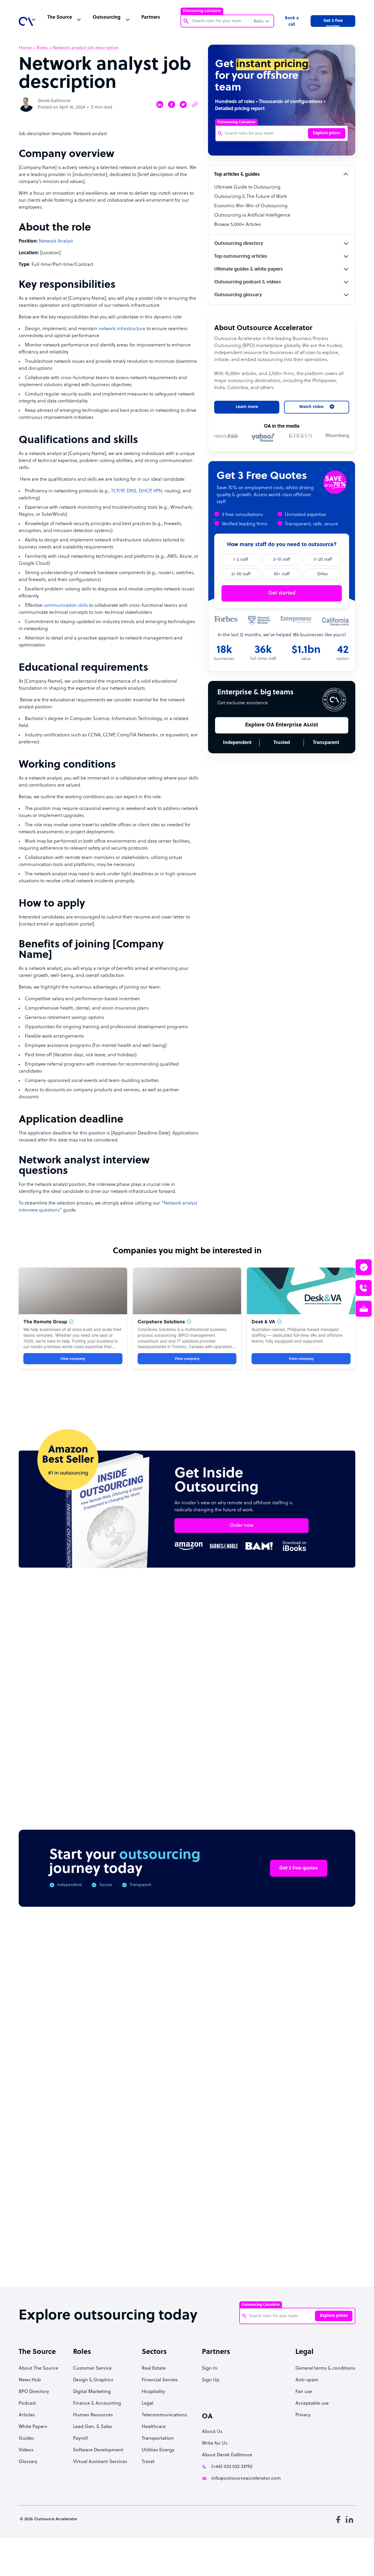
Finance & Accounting (97, 2404)
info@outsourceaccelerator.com (246, 2479)
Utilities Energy (158, 2450)
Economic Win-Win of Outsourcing (251, 206)
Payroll (80, 2439)
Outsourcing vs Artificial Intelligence (252, 215)
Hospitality (153, 2392)
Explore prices (327, 133)
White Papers (33, 2427)
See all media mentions (318, 2217)
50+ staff (282, 574)
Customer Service (92, 2368)
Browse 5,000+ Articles (238, 225)
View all (335, 1629)
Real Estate (154, 2368)
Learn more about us (245, 2191)
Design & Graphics (93, 2380)
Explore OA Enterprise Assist (282, 725)
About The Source (38, 2368)
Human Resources (93, 2415)
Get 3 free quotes (333, 23)
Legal (148, 2404)
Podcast (27, 2404)
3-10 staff (282, 560)
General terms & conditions (325, 2368)
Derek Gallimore (54, 101)
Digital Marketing (92, 2392)
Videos (26, 2450)
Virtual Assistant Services (100, 2462)
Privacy (303, 2415)
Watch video (304, 2191)
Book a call (292, 21)
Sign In (210, 2368)
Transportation (158, 2439)
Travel (148, 2462)
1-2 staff (241, 560)
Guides (26, 2439)
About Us (212, 2432)
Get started (282, 593)
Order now (242, 1526)
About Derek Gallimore (227, 2455)
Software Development (98, 2450)
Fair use (304, 2392)
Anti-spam (307, 2380)
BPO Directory (34, 2392)
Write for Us (215, 2443)
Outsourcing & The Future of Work (251, 197)
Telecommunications (164, 2415)
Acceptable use (312, 2404)
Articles (27, 2415)
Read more (225, 1737)
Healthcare (154, 2427)
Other (323, 574)
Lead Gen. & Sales (93, 2427)
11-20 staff (323, 560)
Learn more (247, 407)
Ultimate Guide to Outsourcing (247, 187)
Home (25, 48)
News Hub (30, 2380)
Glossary (28, 2462)
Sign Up (211, 2380)
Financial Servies (160, 2380)
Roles (42, 48)
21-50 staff (241, 574)
